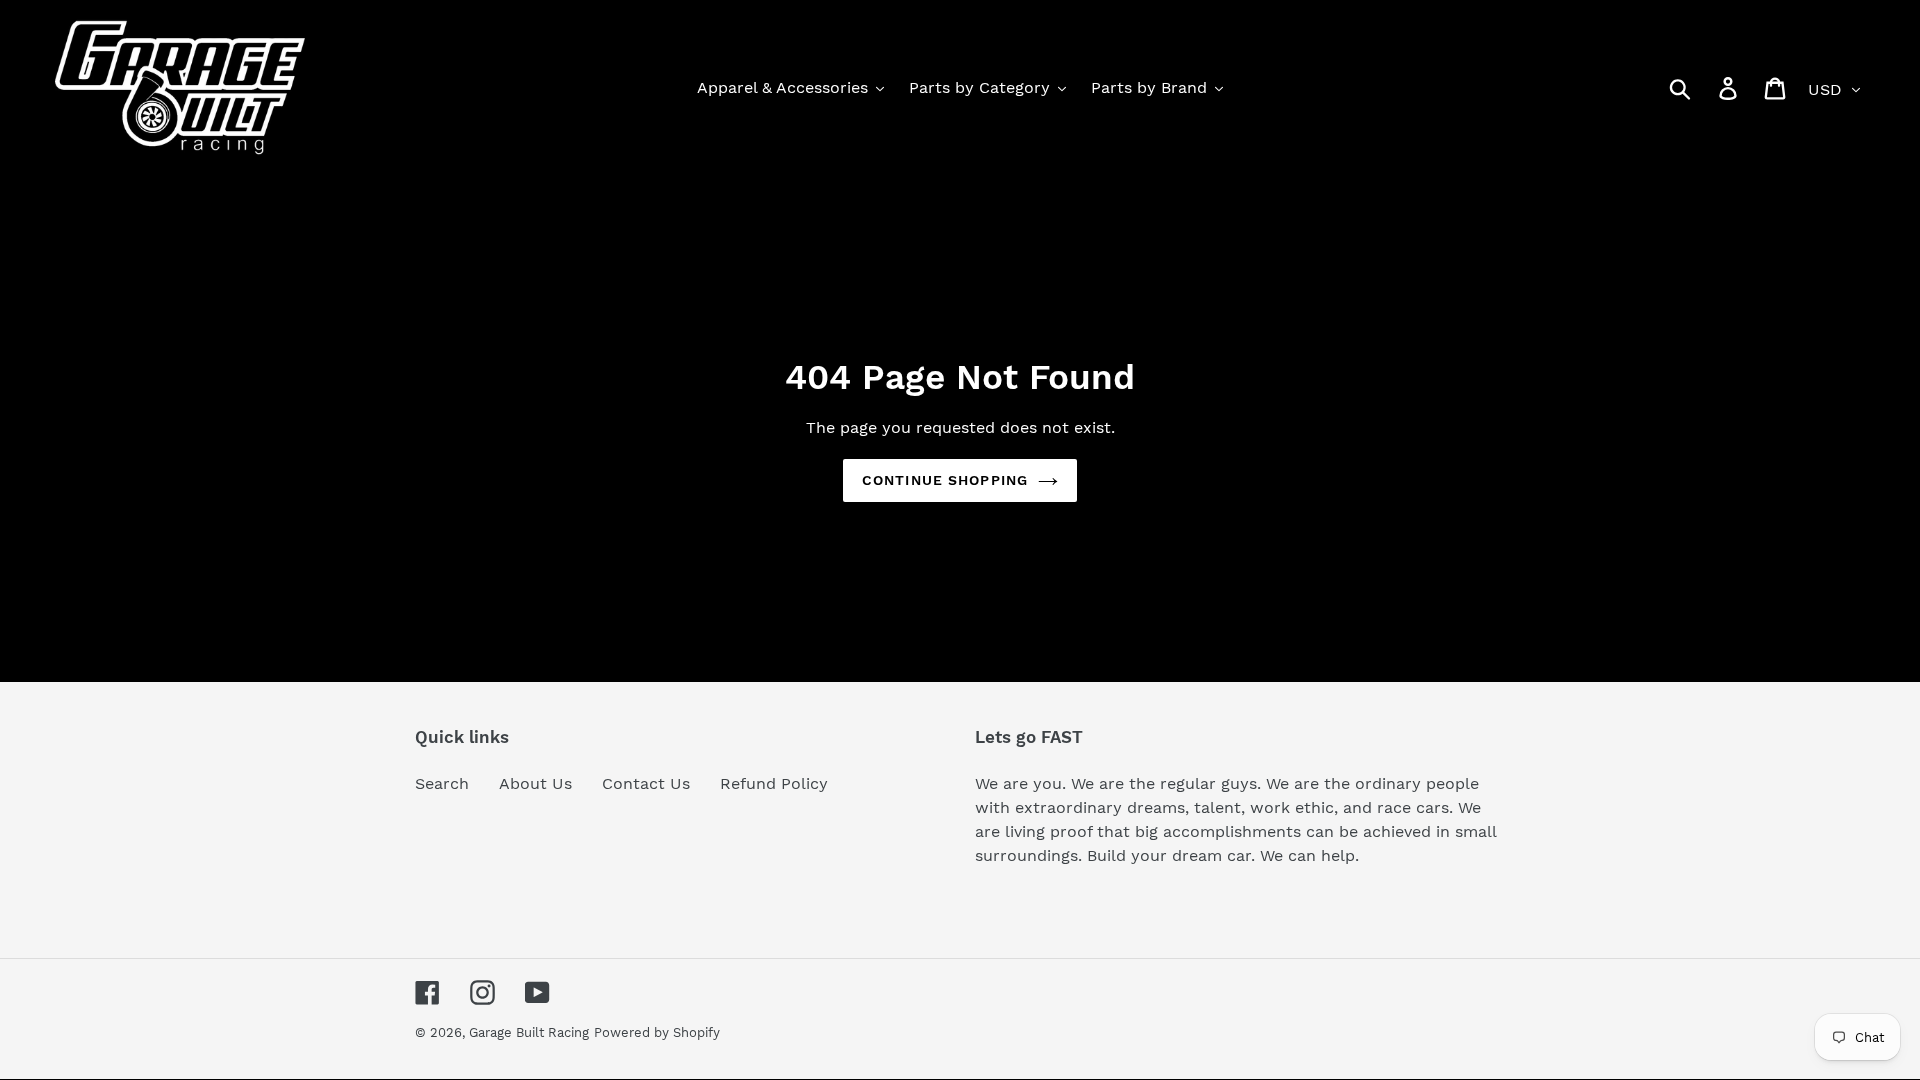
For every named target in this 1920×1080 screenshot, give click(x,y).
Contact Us (646, 783)
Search (442, 783)
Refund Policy (774, 783)
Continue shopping (945, 480)
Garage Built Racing (529, 1032)
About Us (535, 783)
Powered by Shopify (657, 1032)
